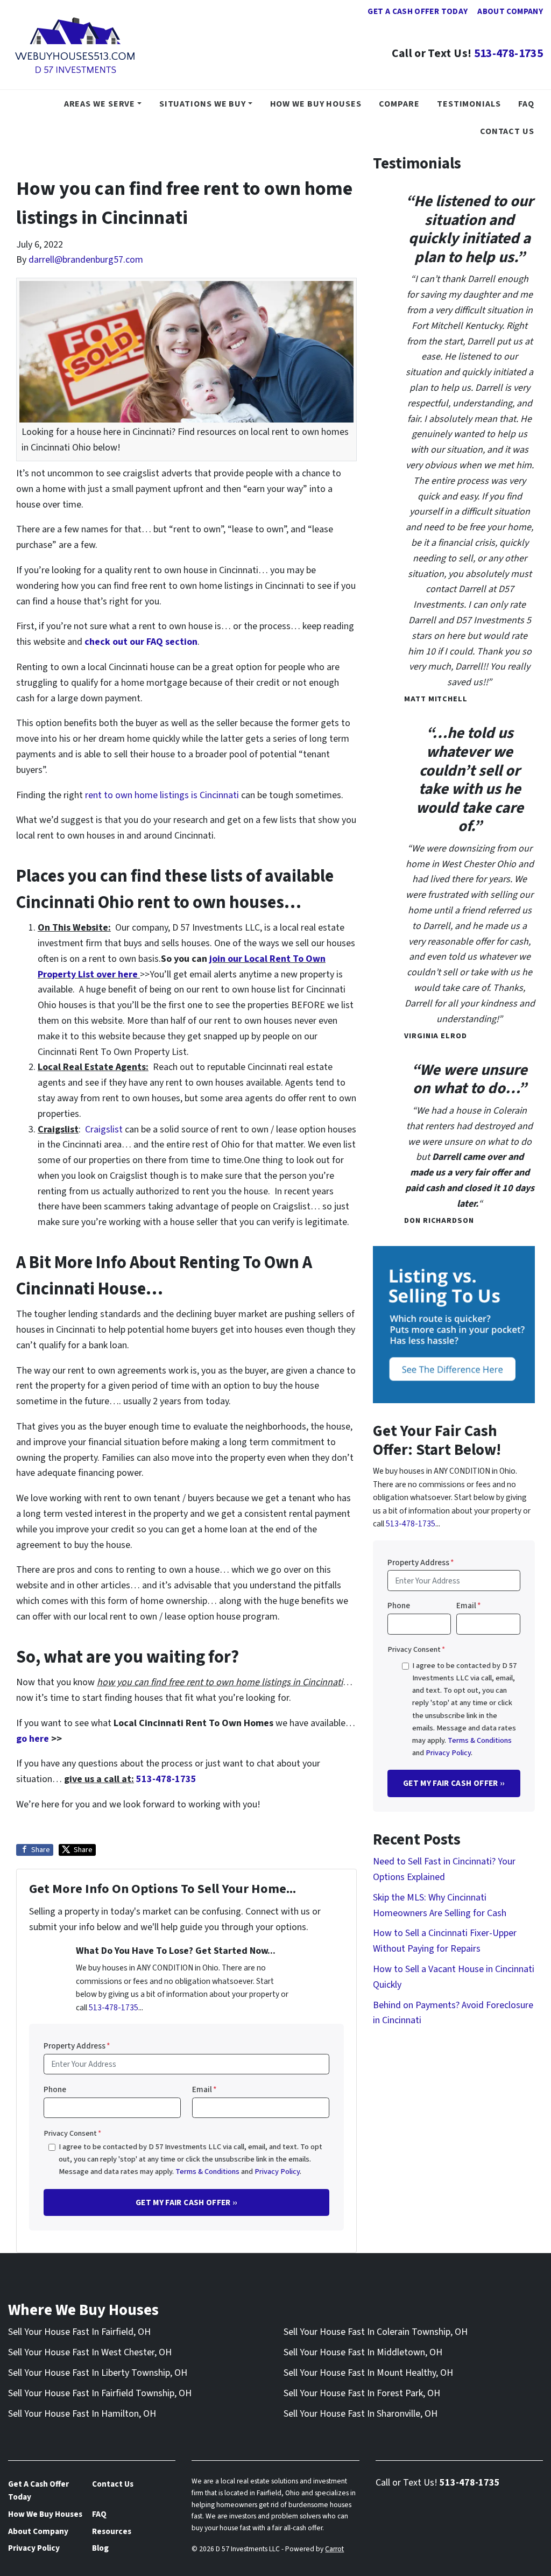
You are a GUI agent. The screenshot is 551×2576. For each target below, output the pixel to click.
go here (33, 1739)
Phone (55, 2089)
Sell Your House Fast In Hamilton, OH (82, 2414)
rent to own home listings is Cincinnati (162, 795)
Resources (112, 2531)
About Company (510, 11)
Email (204, 2089)
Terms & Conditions (207, 2172)
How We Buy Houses (316, 104)
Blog (100, 2548)
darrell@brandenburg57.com (86, 260)
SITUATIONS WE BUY (203, 104)
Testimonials (469, 104)
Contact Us (507, 131)
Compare (399, 104)
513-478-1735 (508, 54)
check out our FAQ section (141, 642)
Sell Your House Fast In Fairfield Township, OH (100, 2393)
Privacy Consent (72, 2133)
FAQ (526, 104)
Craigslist (104, 1129)
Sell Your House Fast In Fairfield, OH (79, 2332)
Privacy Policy (277, 2172)
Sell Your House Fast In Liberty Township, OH (98, 2373)
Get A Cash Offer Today (418, 11)
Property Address (77, 2046)
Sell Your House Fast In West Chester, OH (90, 2352)
